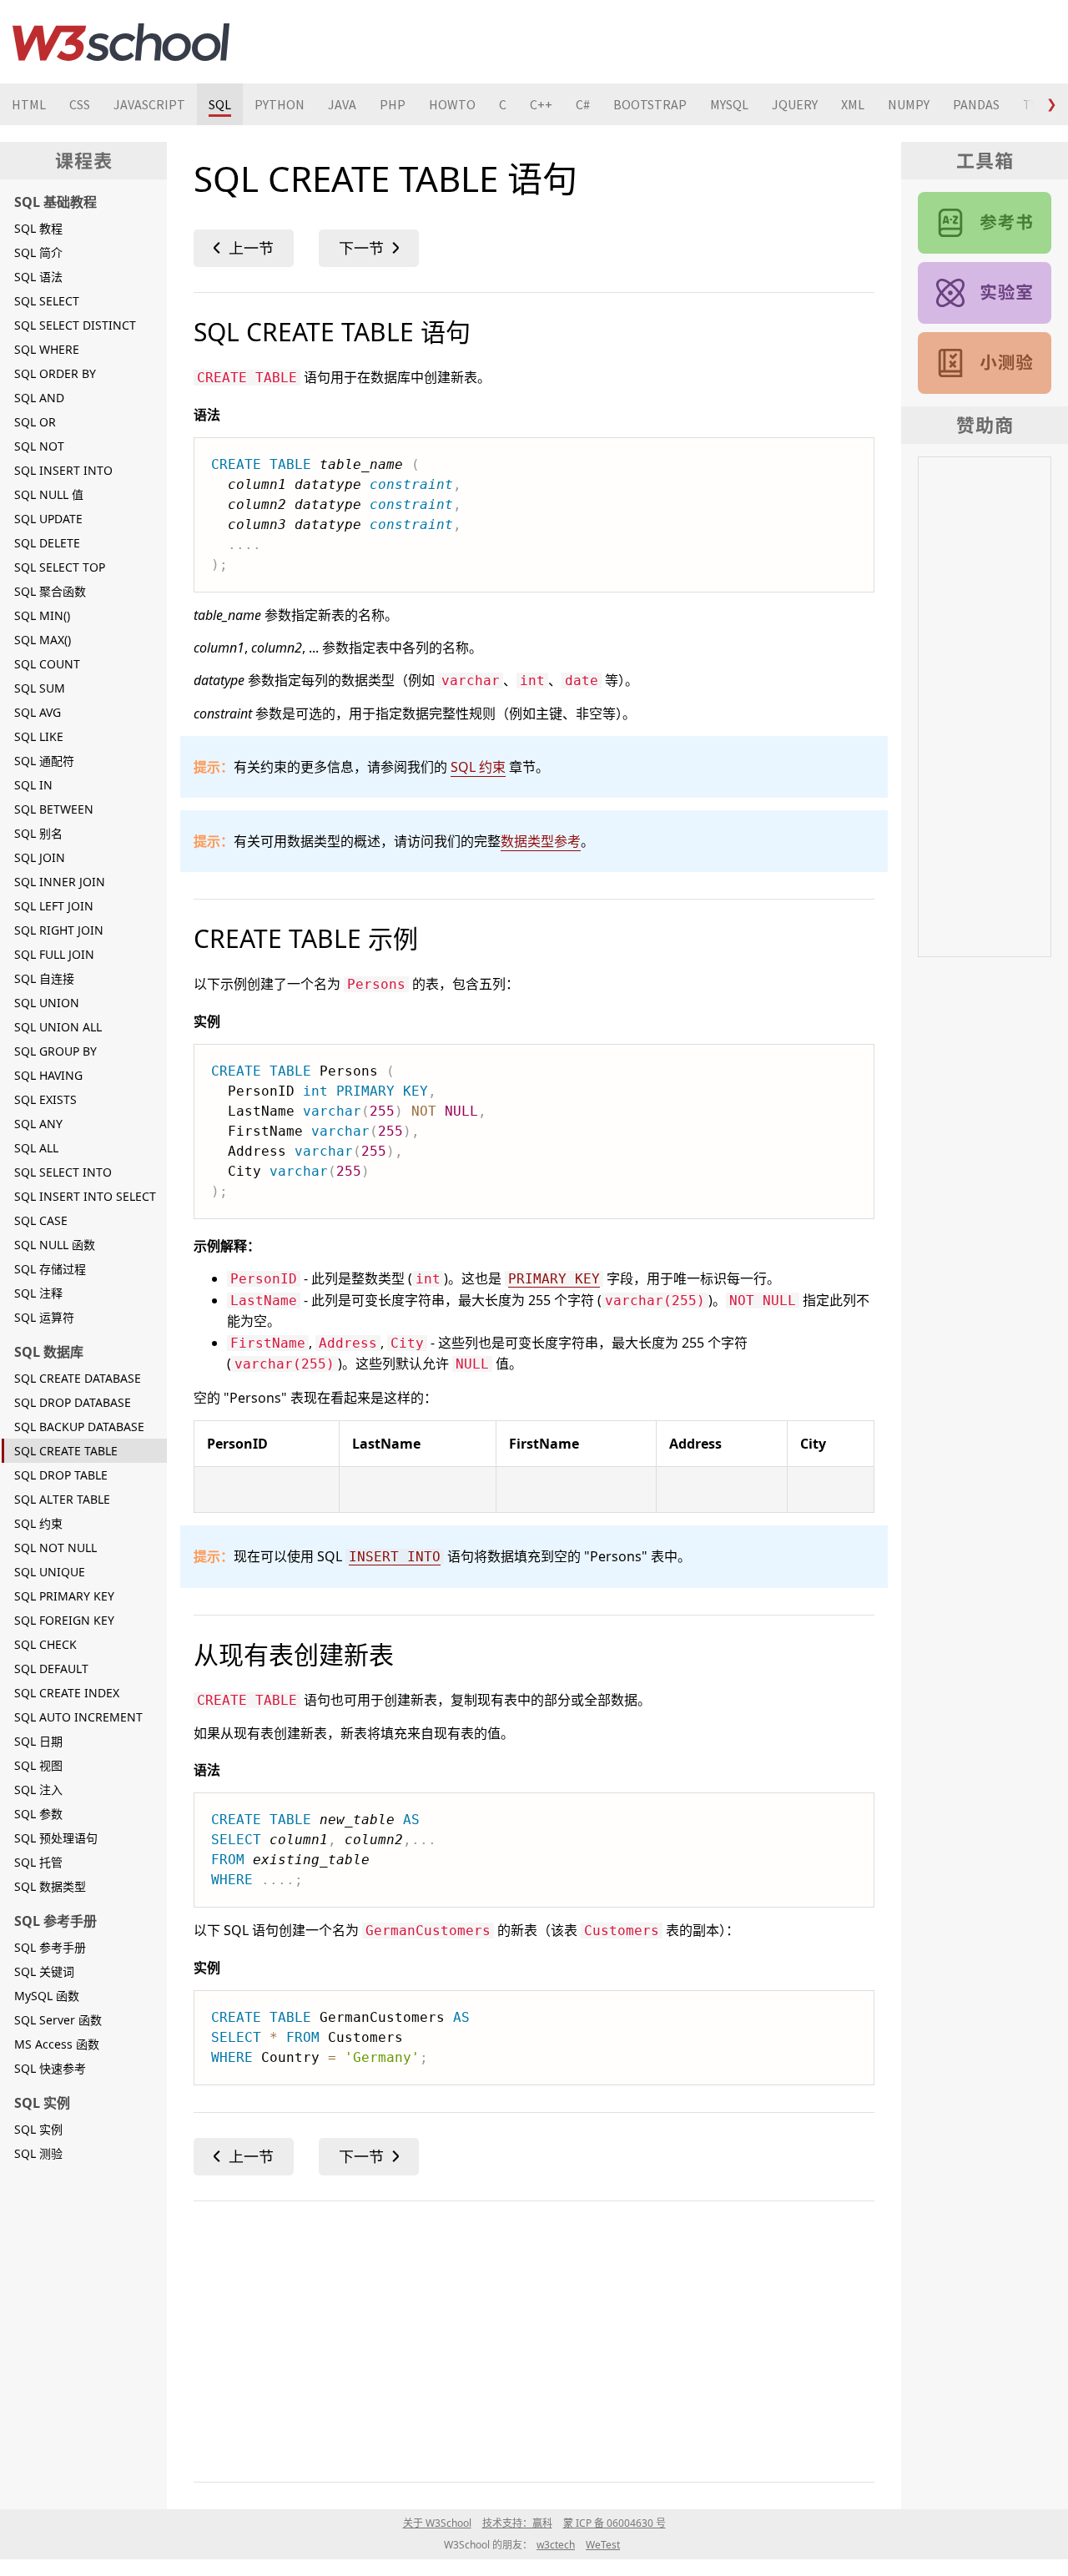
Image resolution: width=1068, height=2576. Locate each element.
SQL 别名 (38, 833)
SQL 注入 (38, 1790)
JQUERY (795, 104)
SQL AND (39, 398)
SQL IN (33, 785)
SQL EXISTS (45, 1099)
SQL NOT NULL (55, 1548)
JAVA (342, 104)
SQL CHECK (45, 1644)
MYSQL (729, 104)
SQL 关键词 (44, 1971)
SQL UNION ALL (58, 1027)
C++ (541, 104)
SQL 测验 (38, 2153)
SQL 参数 (38, 1814)
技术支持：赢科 (517, 2523)
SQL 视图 (38, 1765)
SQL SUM (40, 688)
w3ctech (556, 2545)
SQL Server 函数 (58, 2020)
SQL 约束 (38, 1523)
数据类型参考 (541, 841)
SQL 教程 (38, 228)
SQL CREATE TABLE (66, 1451)
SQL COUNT (47, 664)
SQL (220, 104)
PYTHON (280, 104)
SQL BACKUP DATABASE (79, 1427)
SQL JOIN (40, 857)
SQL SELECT (47, 301)
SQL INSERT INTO (63, 470)
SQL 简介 (38, 252)
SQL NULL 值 (49, 494)
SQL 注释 (38, 1293)
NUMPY (909, 104)
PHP (393, 104)
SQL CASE (41, 1220)
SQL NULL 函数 (55, 1245)
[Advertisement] (534, 2338)
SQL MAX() (43, 640)
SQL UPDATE (48, 519)
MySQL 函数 (47, 1996)
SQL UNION (47, 1003)
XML (853, 104)
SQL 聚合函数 (50, 591)
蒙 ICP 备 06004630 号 (615, 2523)
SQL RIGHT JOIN (59, 930)
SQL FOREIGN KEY (64, 1620)
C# (583, 104)
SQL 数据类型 (50, 1886)
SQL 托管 (38, 1862)
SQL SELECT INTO (63, 1172)
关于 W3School (437, 2523)
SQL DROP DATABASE (73, 1402)
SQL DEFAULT (51, 1669)
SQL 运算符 (44, 1317)
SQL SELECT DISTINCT (75, 325)
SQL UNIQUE (50, 1572)
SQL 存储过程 (50, 1269)
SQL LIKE (39, 736)
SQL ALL (36, 1148)
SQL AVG (38, 712)
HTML (29, 104)
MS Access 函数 (57, 2044)
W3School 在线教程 (121, 42)
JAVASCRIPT (149, 104)
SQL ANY (38, 1124)
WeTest (603, 2545)
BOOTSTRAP (650, 104)
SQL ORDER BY (55, 373)
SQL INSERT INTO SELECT (85, 1196)
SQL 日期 (38, 1741)
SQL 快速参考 (50, 2068)
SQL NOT (39, 446)
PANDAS (976, 104)
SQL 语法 (38, 277)
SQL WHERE (47, 349)
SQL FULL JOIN (54, 954)
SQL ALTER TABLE (62, 1499)
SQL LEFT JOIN (54, 906)
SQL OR (35, 422)
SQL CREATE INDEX (67, 1693)
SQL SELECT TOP (60, 567)
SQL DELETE (47, 543)
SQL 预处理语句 (56, 1838)
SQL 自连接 (44, 978)
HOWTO (452, 104)
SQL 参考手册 (50, 1947)
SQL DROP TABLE (61, 1475)
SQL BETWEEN (54, 809)
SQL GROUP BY (55, 1051)
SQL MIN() (42, 615)
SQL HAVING (48, 1075)
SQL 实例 (38, 2129)
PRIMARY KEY (554, 1279)
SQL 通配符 (44, 761)
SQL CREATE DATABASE (78, 1378)
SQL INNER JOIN (60, 882)
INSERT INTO (395, 1557)
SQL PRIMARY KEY (64, 1596)
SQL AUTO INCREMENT (78, 1717)
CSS (80, 104)
